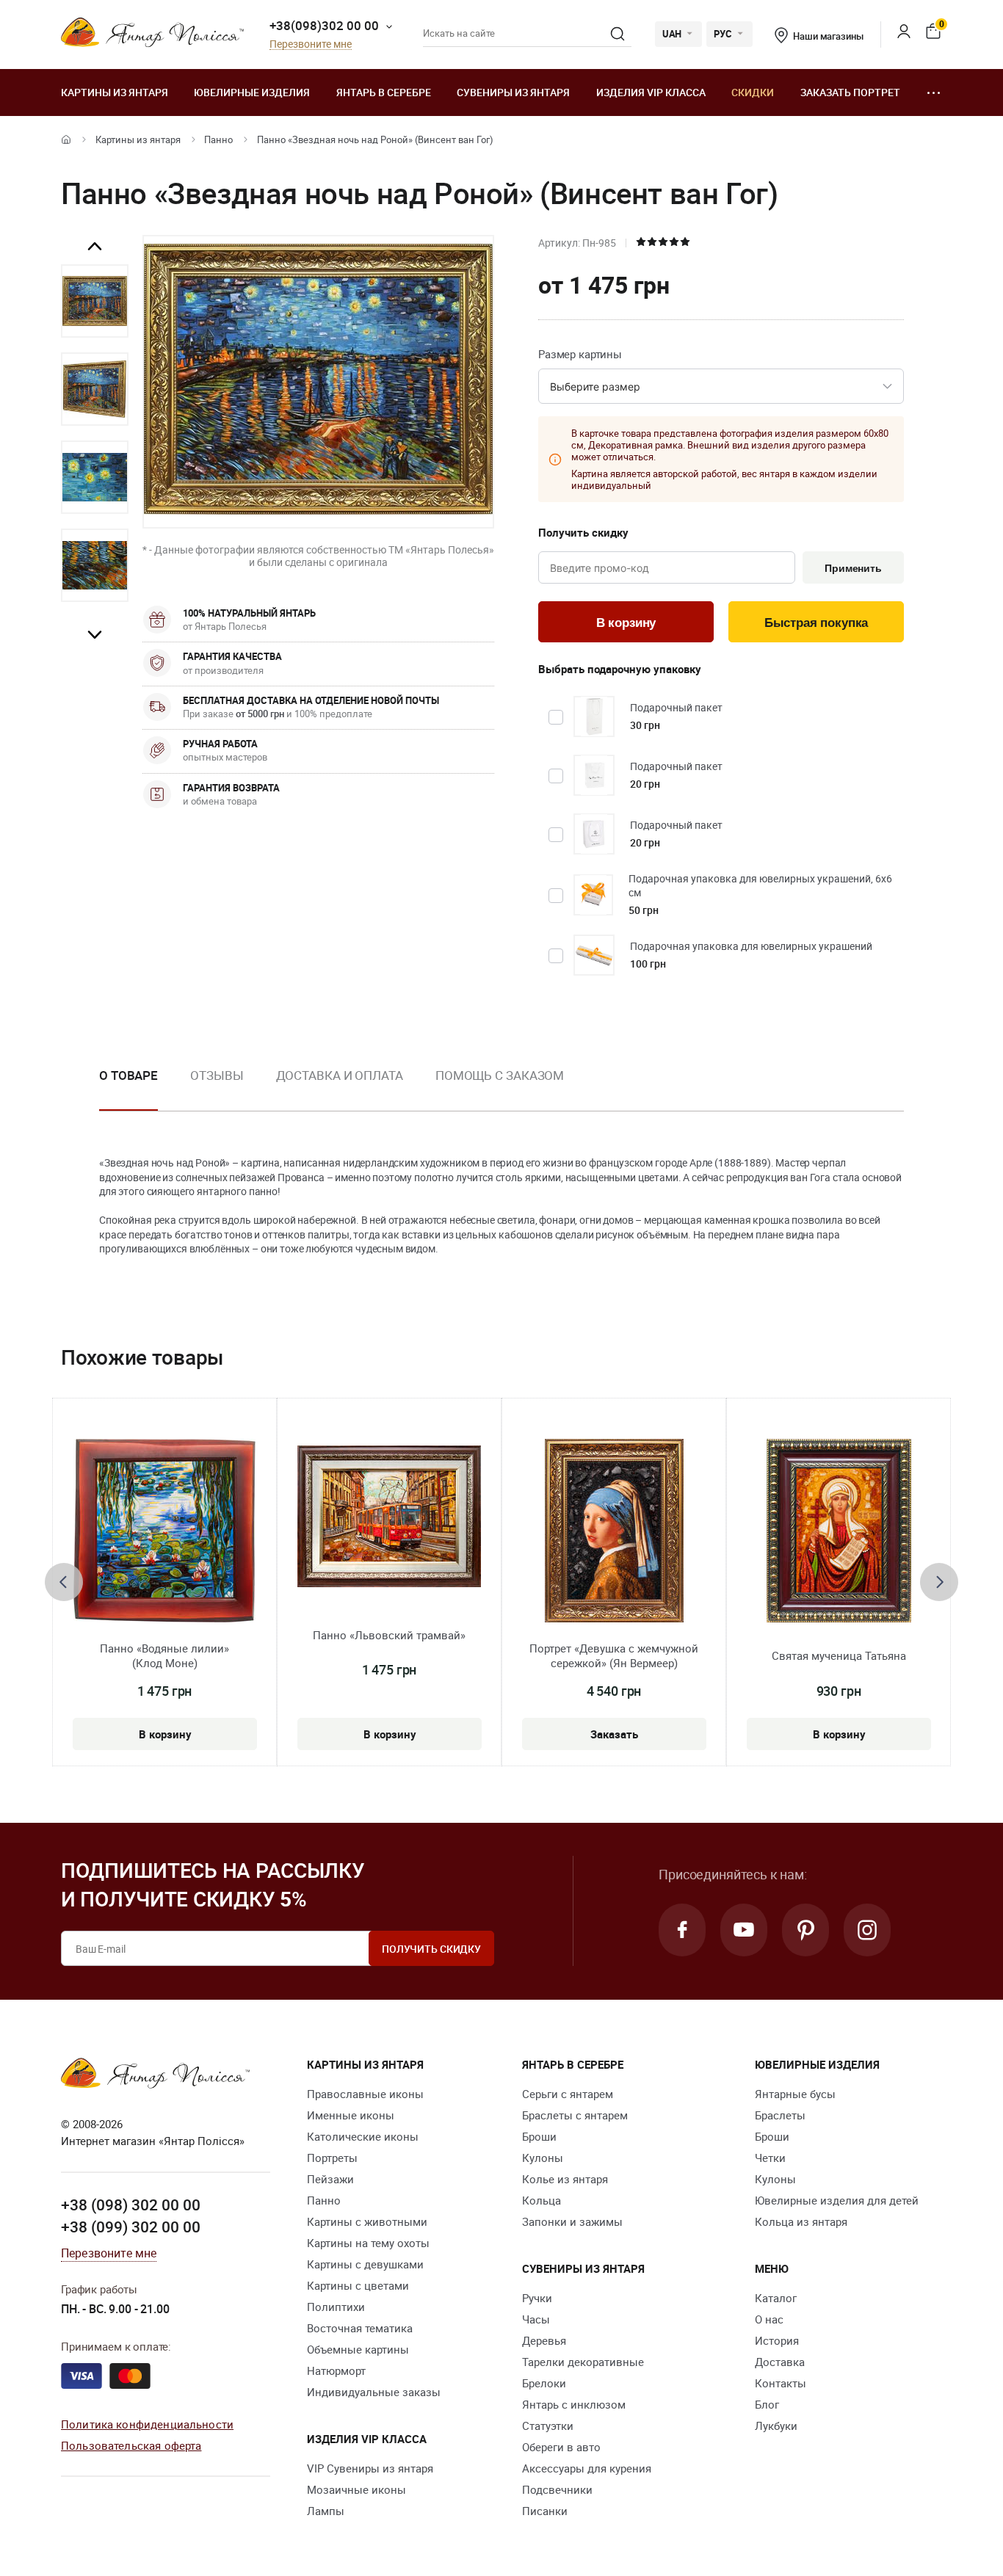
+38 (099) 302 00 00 (131, 2227)
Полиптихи (336, 2307)
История (777, 2340)
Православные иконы (365, 2094)
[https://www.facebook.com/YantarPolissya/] (682, 1930)
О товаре (128, 1075)
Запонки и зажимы (572, 2221)
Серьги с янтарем (568, 2094)
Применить (853, 568)
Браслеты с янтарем (575, 2115)
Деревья (544, 2340)
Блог (767, 2404)
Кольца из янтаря (801, 2221)
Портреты (332, 2158)
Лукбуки (776, 2426)
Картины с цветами (358, 2285)
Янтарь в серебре (384, 92)
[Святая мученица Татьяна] (839, 1531)
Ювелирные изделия (252, 92)
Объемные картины (358, 2349)
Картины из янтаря (115, 92)
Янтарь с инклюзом (574, 2404)
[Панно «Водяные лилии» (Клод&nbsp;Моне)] (164, 1531)
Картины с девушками (365, 2264)
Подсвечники (557, 2489)
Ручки (537, 2298)
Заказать (614, 1734)
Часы (536, 2319)
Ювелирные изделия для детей (837, 2200)
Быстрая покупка (816, 623)
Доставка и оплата (340, 1075)
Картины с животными (367, 2221)
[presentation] (64, 1582)
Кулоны (543, 2158)
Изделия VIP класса (651, 92)
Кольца (542, 2200)
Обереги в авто (561, 2447)
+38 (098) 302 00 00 (131, 2205)
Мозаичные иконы (356, 2489)
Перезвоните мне (311, 44)
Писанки (545, 2511)
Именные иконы (351, 2115)
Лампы (326, 2511)
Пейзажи (330, 2179)
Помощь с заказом (500, 1075)
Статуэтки (548, 2426)
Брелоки (544, 2383)
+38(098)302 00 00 (324, 25)
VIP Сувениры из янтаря (370, 2468)
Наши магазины (828, 36)
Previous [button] (95, 247)
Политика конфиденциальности (147, 2424)
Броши (539, 2136)
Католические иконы (363, 2136)
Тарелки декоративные (583, 2362)
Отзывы (217, 1075)
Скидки (753, 92)
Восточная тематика (360, 2328)
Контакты (781, 2383)
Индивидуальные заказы (374, 2392)
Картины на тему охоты (368, 2243)
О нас (769, 2319)
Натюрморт (336, 2370)
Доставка (780, 2362)
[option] (95, 301)
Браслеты (780, 2115)
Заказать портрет (850, 92)
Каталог (776, 2298)
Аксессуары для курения (587, 2468)
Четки (770, 2158)
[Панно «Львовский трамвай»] (389, 1516)
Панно (218, 139)
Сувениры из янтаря (513, 92)
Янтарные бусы (795, 2094)
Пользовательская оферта (131, 2445)
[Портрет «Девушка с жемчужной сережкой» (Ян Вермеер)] (614, 1531)
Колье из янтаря (565, 2179)
